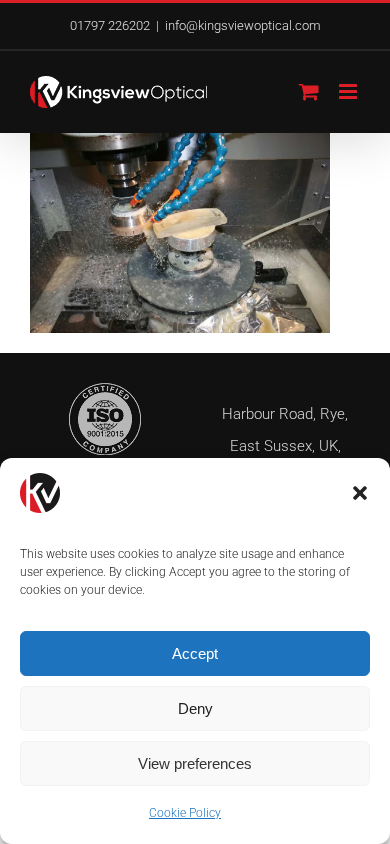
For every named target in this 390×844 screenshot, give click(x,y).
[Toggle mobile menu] (349, 91)
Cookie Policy (185, 813)
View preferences (195, 763)
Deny (195, 708)
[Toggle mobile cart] (309, 91)
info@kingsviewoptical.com (243, 25)
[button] (360, 493)
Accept (195, 653)
